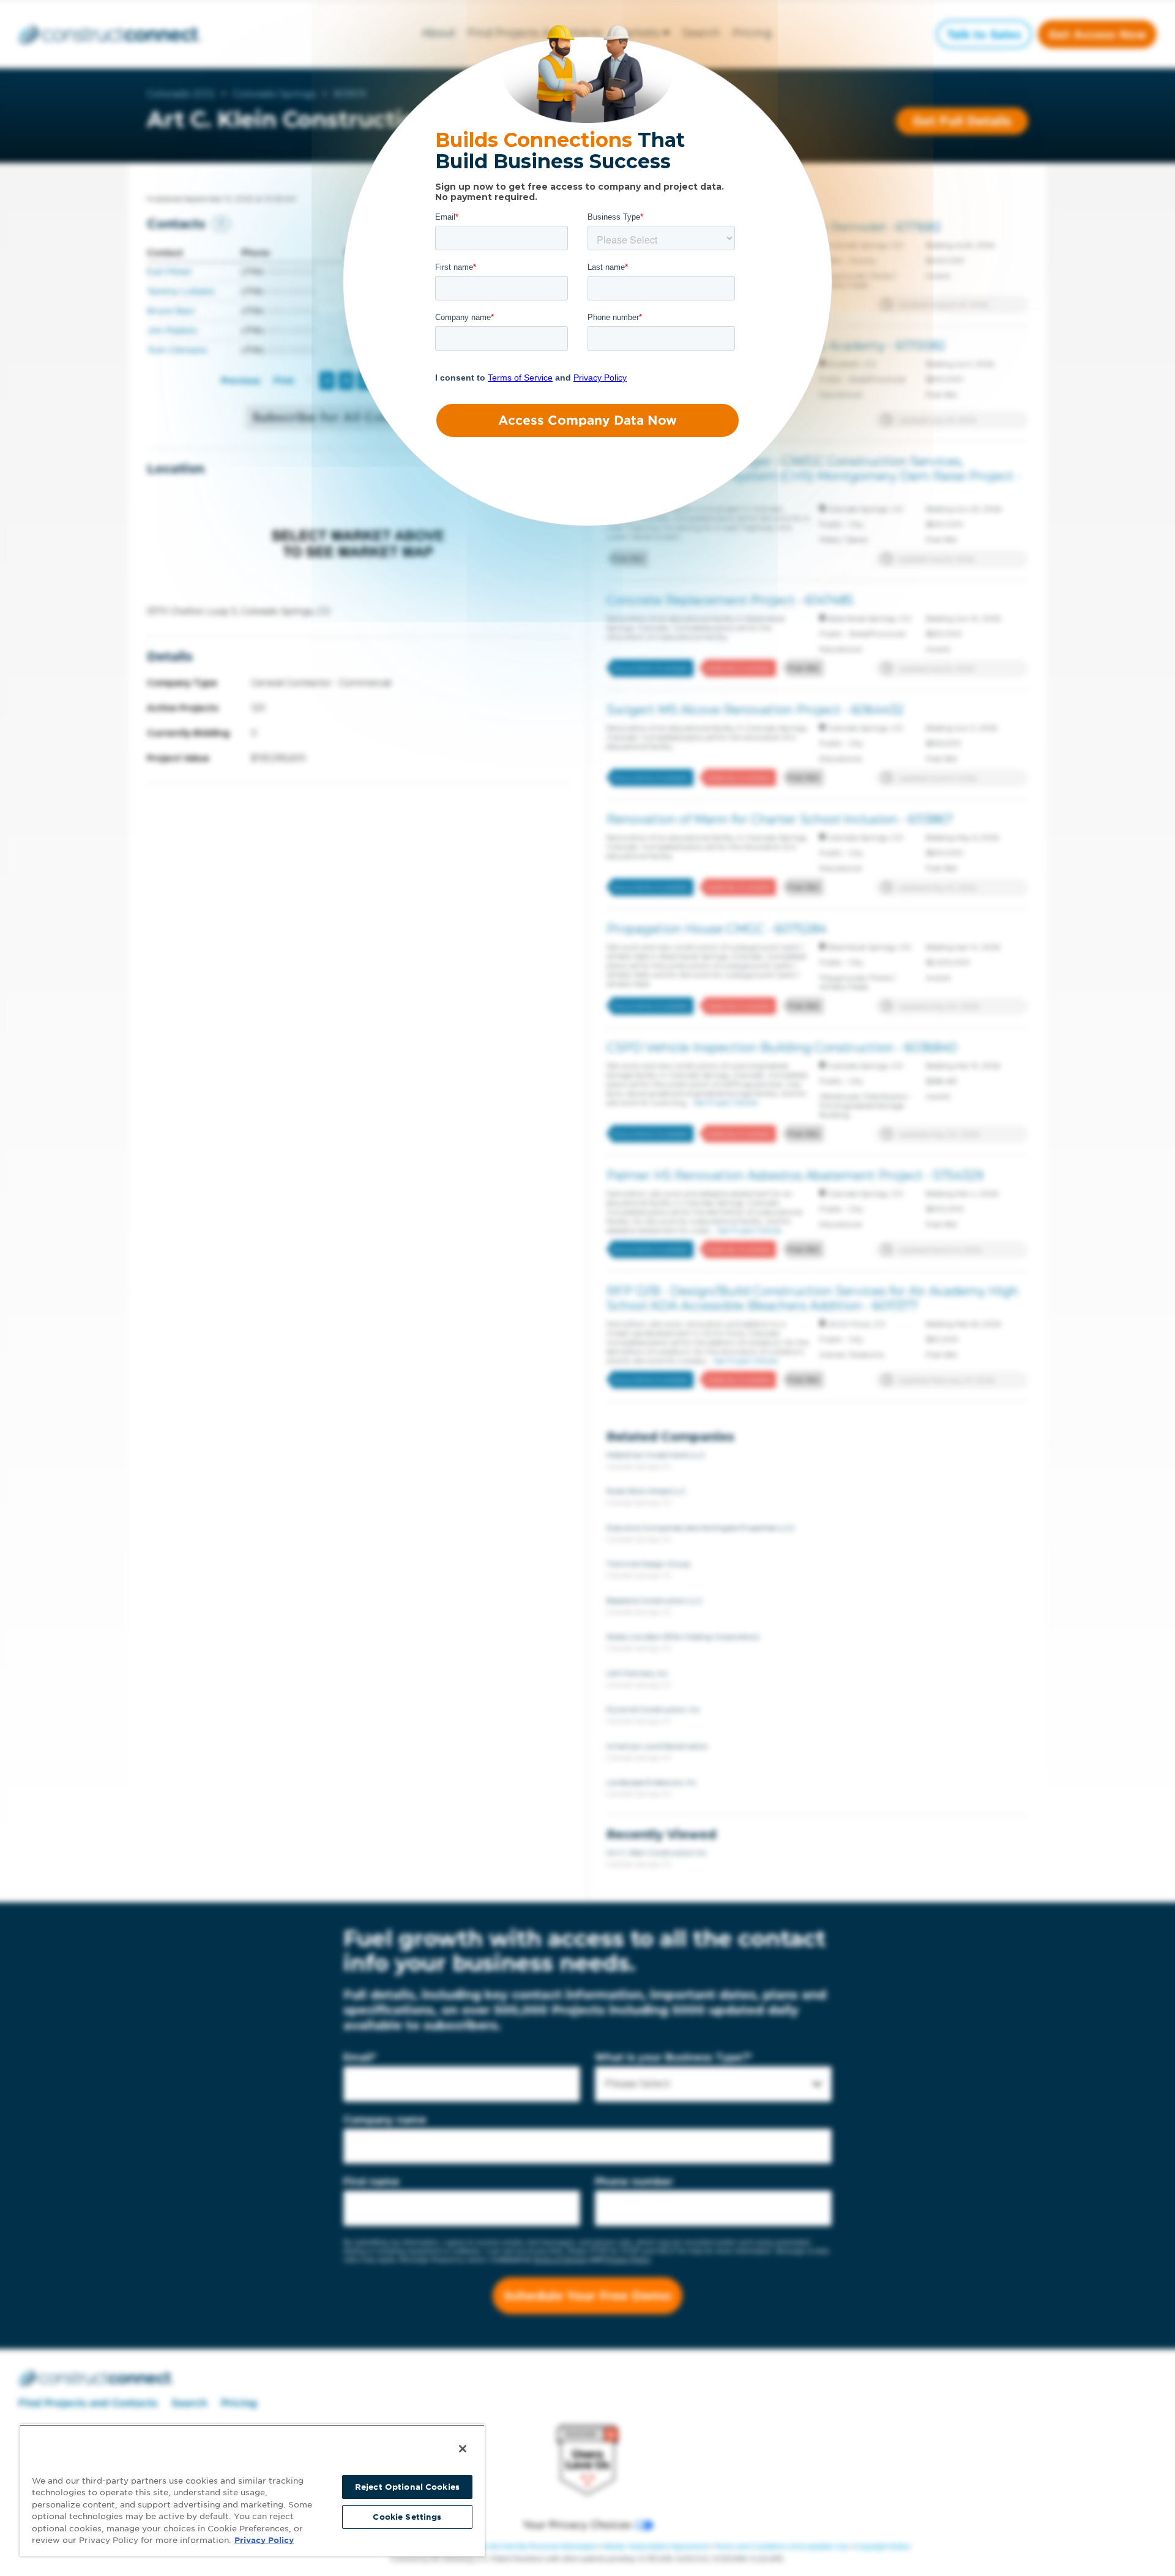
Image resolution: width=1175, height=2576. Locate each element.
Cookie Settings (407, 2517)
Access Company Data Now (587, 420)
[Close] (463, 2449)
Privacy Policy (264, 2540)
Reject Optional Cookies (407, 2487)
